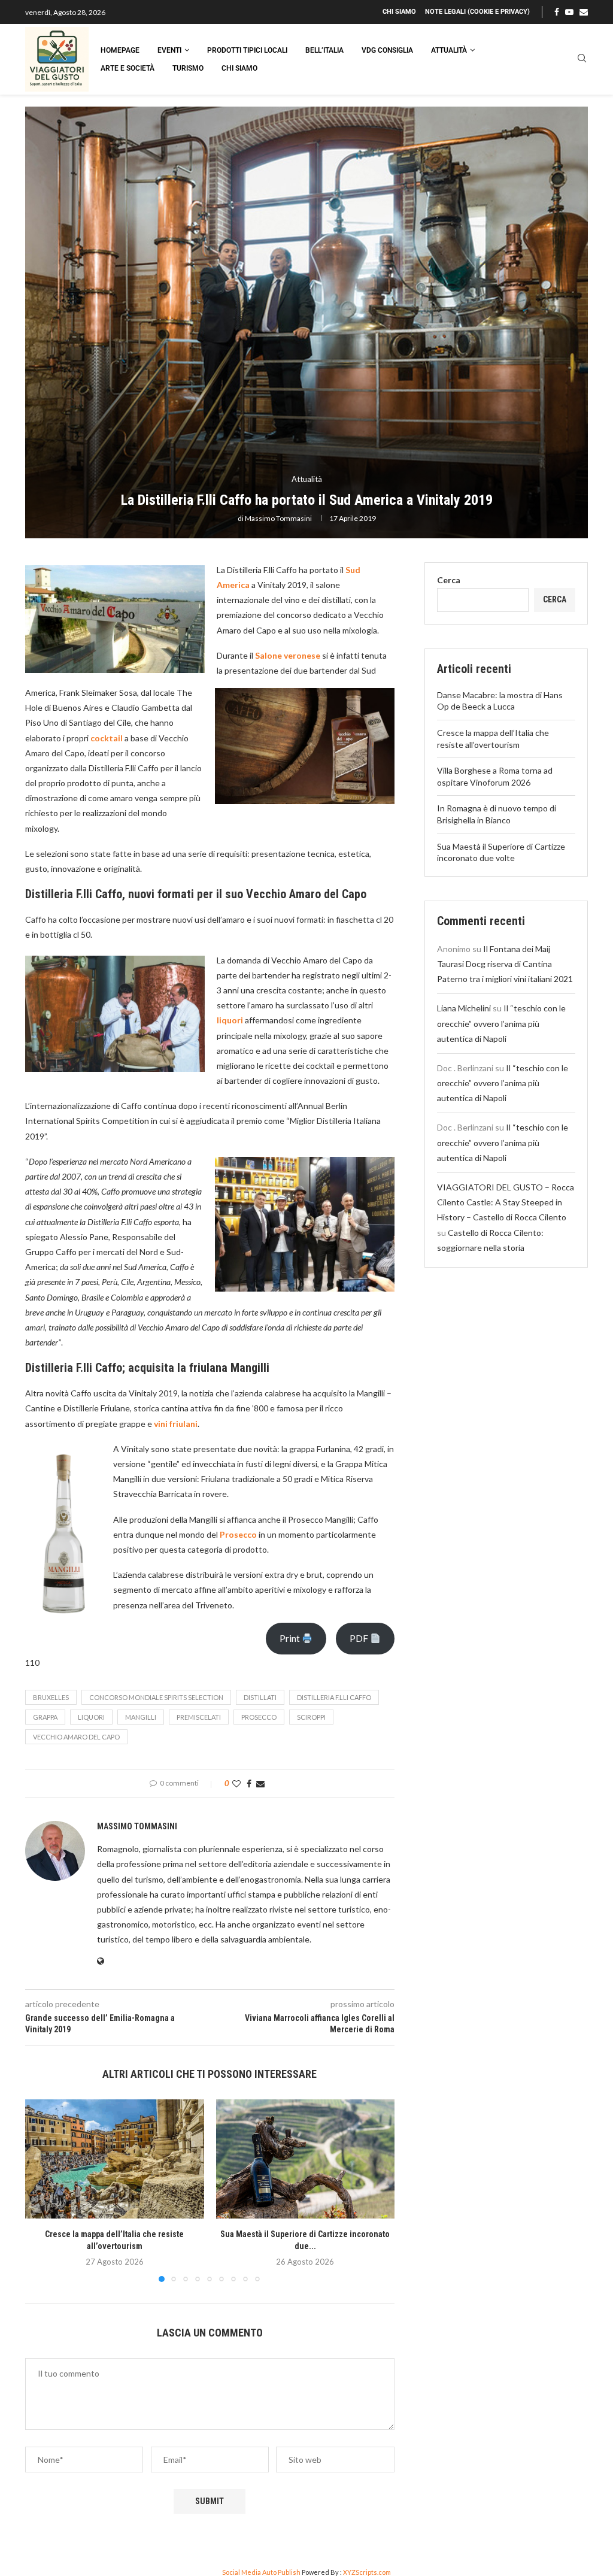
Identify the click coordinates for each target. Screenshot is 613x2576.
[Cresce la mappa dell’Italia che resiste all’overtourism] (115, 2159)
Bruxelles (51, 1697)
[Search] (582, 59)
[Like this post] (236, 1783)
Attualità (449, 50)
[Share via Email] (260, 1783)
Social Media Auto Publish (261, 2572)
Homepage (120, 50)
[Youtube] (569, 12)
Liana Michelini (464, 1008)
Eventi (169, 50)
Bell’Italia (324, 50)
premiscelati (199, 1717)
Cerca (449, 580)
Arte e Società (128, 68)
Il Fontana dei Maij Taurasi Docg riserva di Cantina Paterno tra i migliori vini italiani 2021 (505, 964)
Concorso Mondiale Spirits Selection (156, 1697)
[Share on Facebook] (249, 1783)
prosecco (259, 1717)
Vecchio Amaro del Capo (76, 1737)
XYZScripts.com (367, 2572)
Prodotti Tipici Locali (247, 50)
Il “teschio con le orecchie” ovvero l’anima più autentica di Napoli (501, 1023)
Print (291, 1638)
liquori (91, 1717)
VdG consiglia (387, 50)
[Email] (584, 12)
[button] (41, 2190)
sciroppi (311, 1717)
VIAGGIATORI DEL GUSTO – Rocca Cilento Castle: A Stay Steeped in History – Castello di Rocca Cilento (506, 1202)
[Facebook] (557, 12)
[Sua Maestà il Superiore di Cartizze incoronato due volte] (306, 2159)
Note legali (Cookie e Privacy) (477, 12)
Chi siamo (399, 12)
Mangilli (141, 1717)
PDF (360, 1638)
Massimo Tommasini (278, 518)
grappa (45, 1717)
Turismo (188, 68)
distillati (260, 1697)
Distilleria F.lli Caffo (334, 1697)
